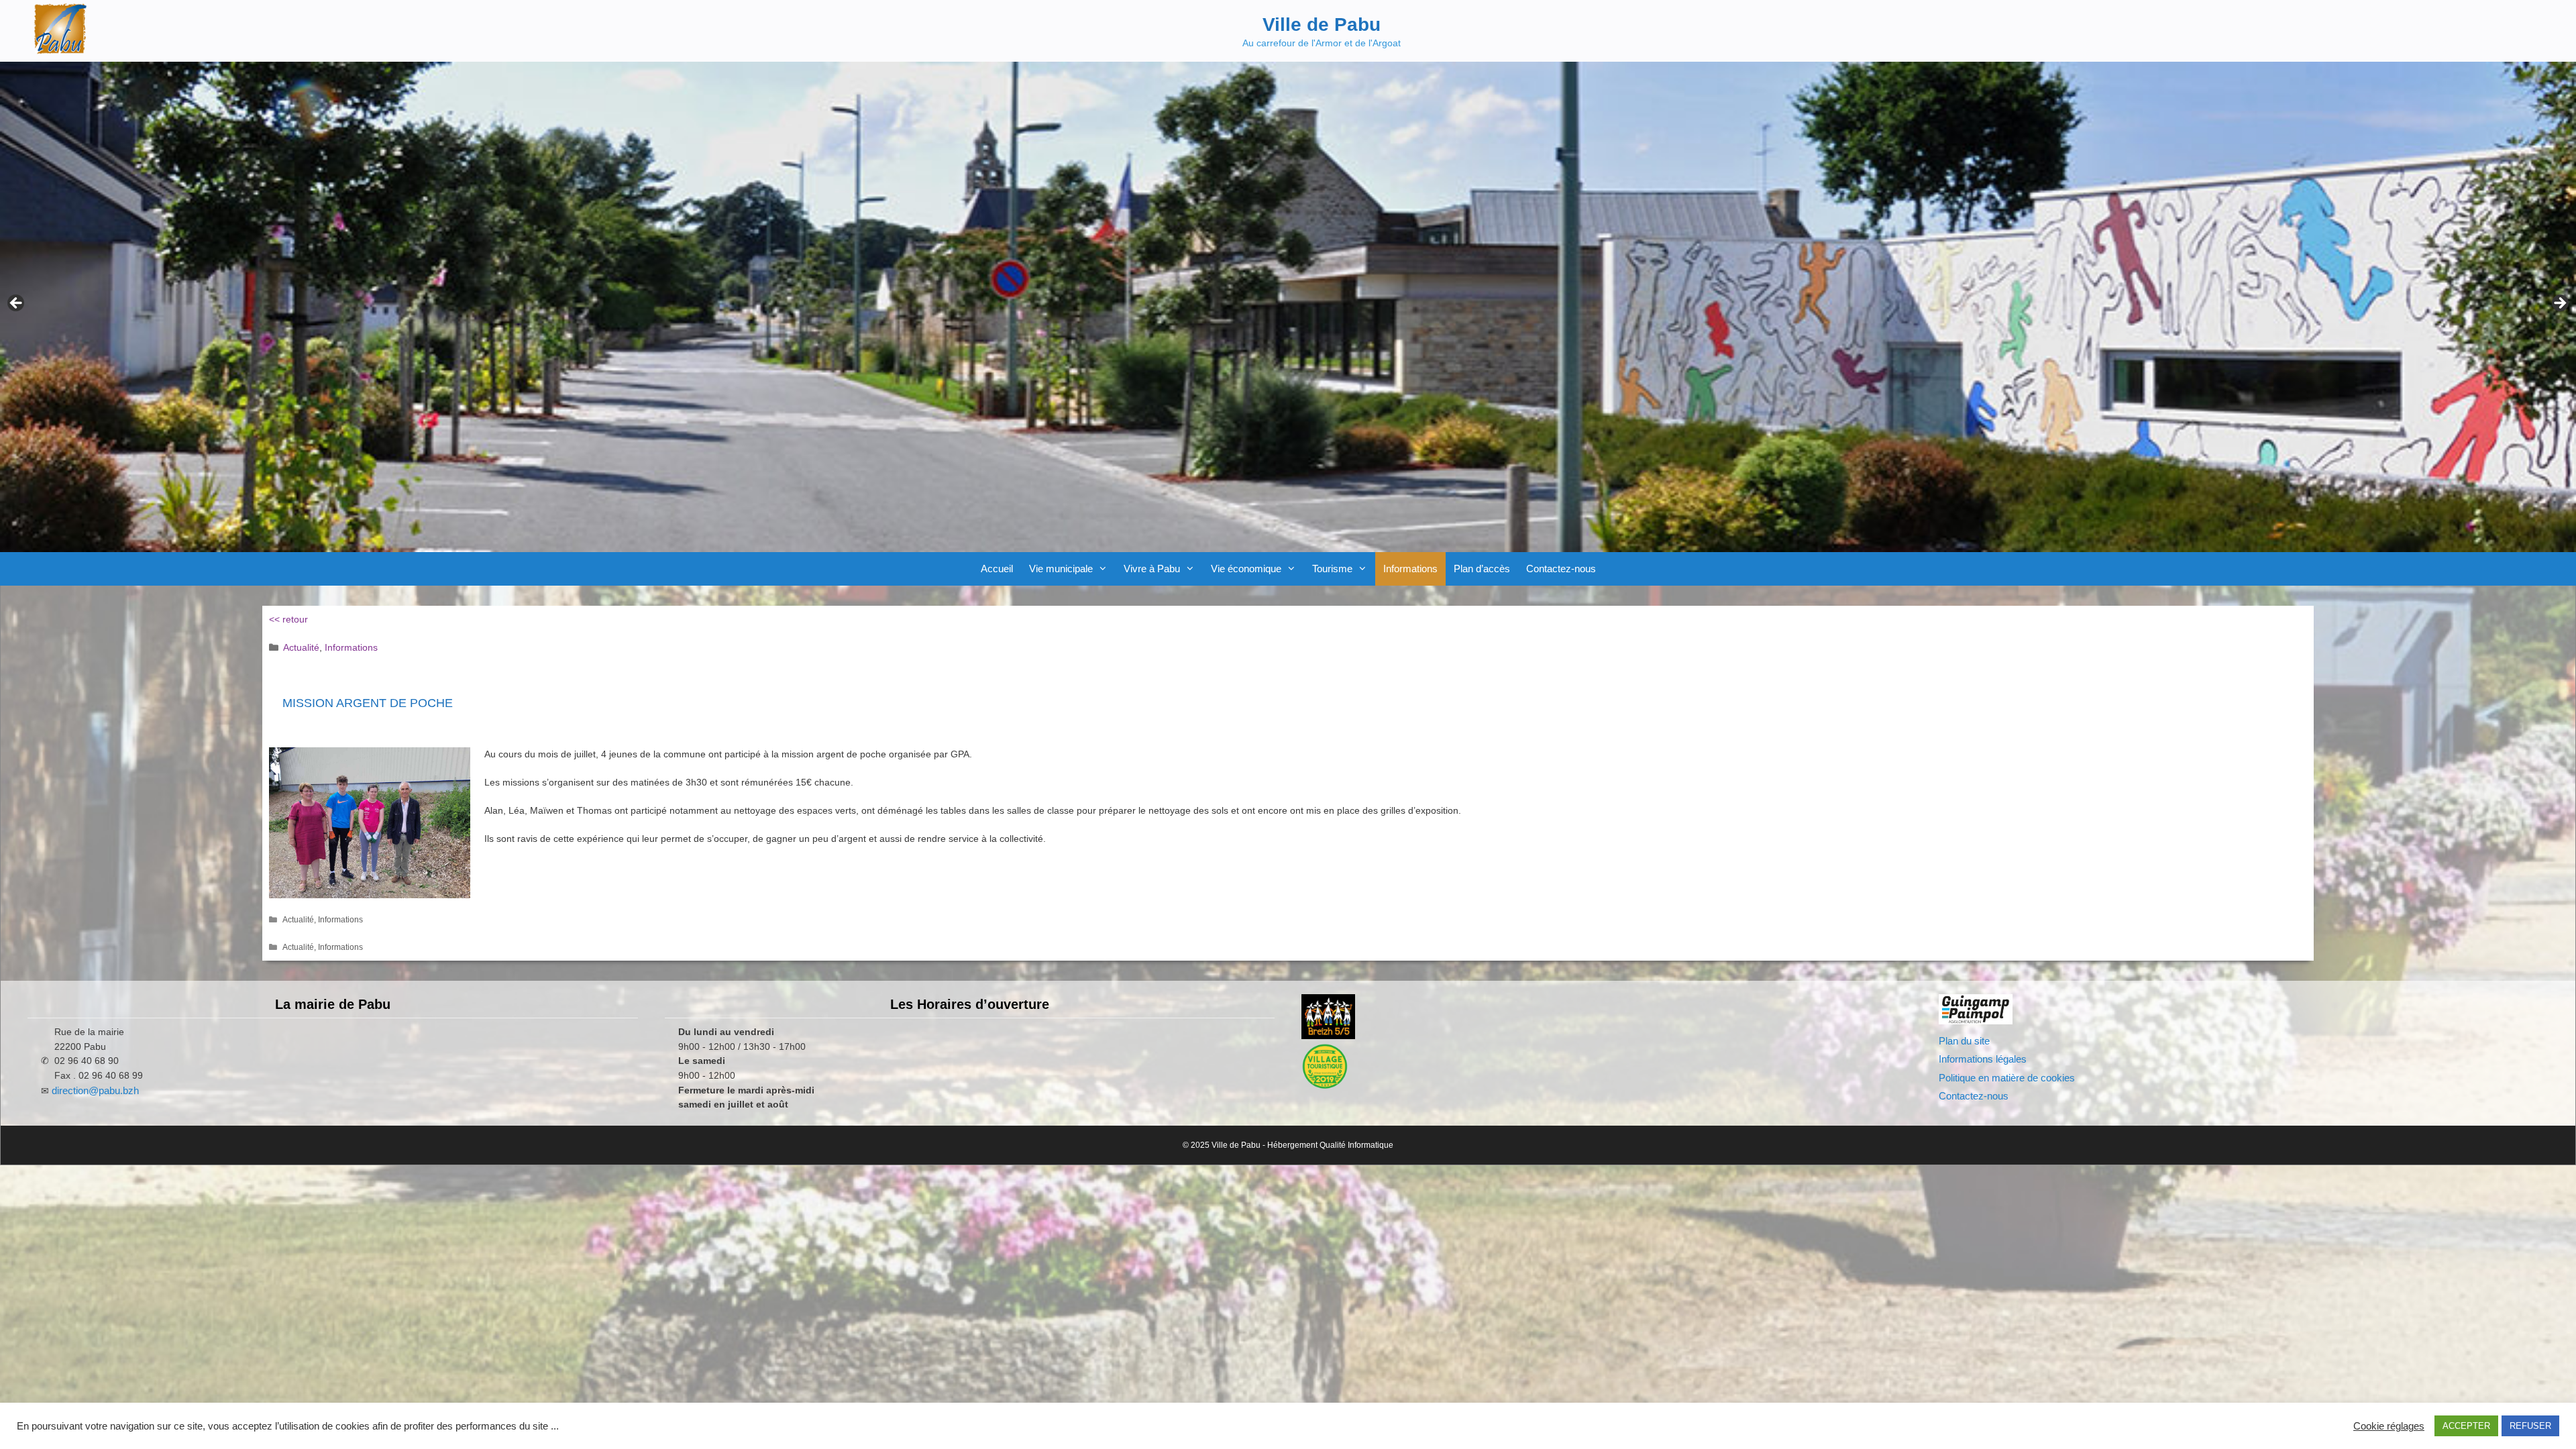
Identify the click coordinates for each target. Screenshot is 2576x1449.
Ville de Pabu (1322, 24)
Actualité (301, 647)
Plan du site (1964, 1041)
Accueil (997, 569)
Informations (1410, 569)
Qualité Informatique (1356, 1145)
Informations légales (1983, 1059)
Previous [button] (17, 304)
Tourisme (1332, 569)
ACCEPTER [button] (2466, 1426)
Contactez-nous (1561, 569)
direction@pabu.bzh (95, 1090)
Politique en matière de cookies (2007, 1078)
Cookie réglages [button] (2389, 1426)
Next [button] (2559, 304)
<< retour (288, 619)
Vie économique (1246, 569)
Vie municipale (1061, 569)
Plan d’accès (1482, 569)
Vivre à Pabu (1152, 569)
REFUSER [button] (2530, 1426)
